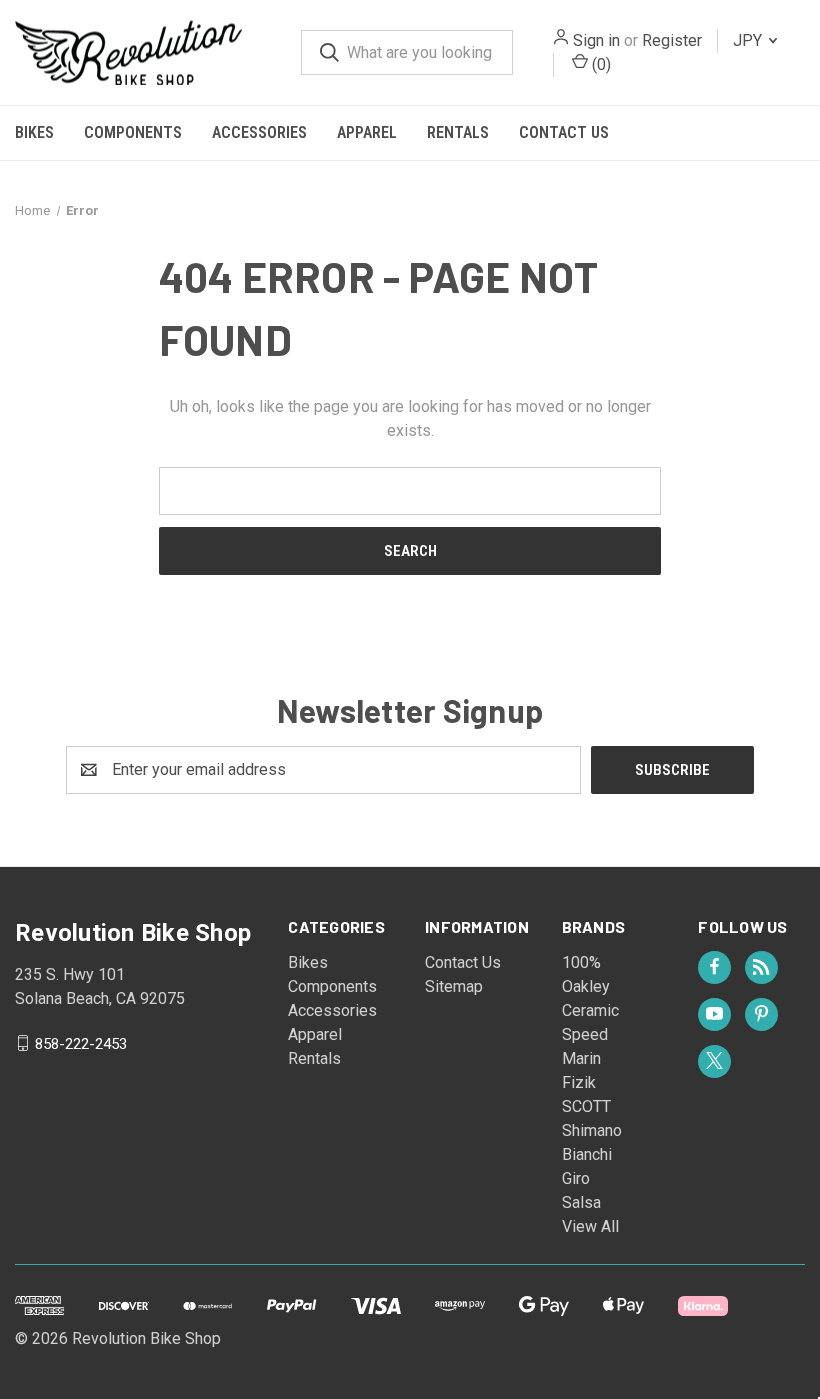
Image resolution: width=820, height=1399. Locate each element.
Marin (581, 1058)
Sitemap (454, 986)
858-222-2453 (81, 1043)
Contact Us (564, 132)
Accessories (259, 132)
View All (590, 1226)
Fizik (579, 1082)
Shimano (592, 1130)
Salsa (581, 1202)
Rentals (458, 132)
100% (581, 962)
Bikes (34, 132)
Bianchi (587, 1154)
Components (133, 132)
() (599, 64)
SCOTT (586, 1106)
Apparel (367, 132)
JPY (749, 40)
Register (672, 40)
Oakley (586, 986)
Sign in (596, 40)
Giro (576, 1178)
